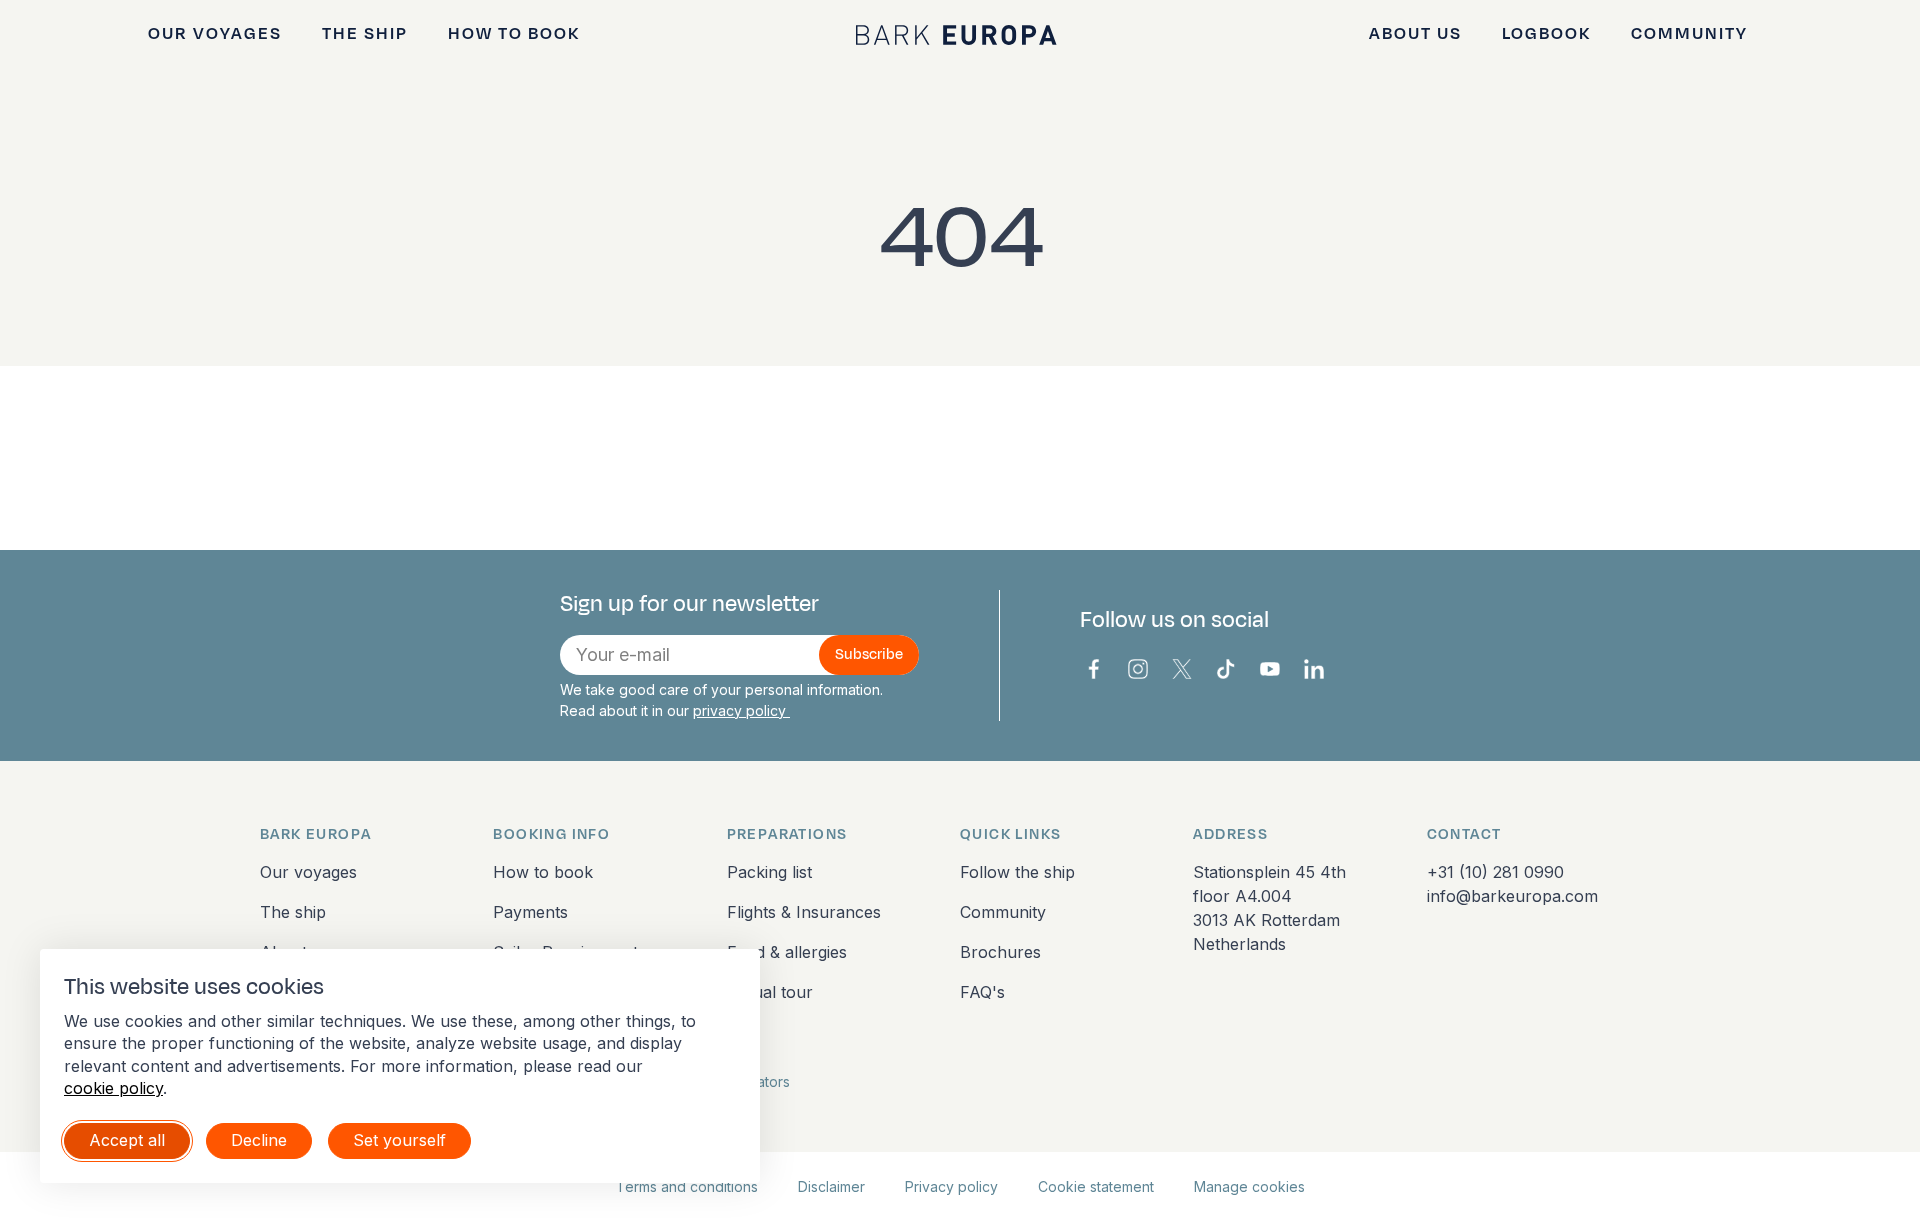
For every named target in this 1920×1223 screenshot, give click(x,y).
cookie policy (113, 1088)
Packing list (769, 872)
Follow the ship (1017, 872)
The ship (365, 34)
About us (1415, 34)
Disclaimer (831, 1186)
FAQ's (982, 992)
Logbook (1546, 34)
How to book (514, 34)
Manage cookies (1249, 1186)
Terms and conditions (687, 1186)
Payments (530, 912)
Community (1689, 34)
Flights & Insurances (804, 912)
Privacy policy (951, 1186)
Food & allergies (787, 952)
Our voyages (215, 34)
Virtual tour (770, 992)
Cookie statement (1096, 1186)
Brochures (1000, 952)
